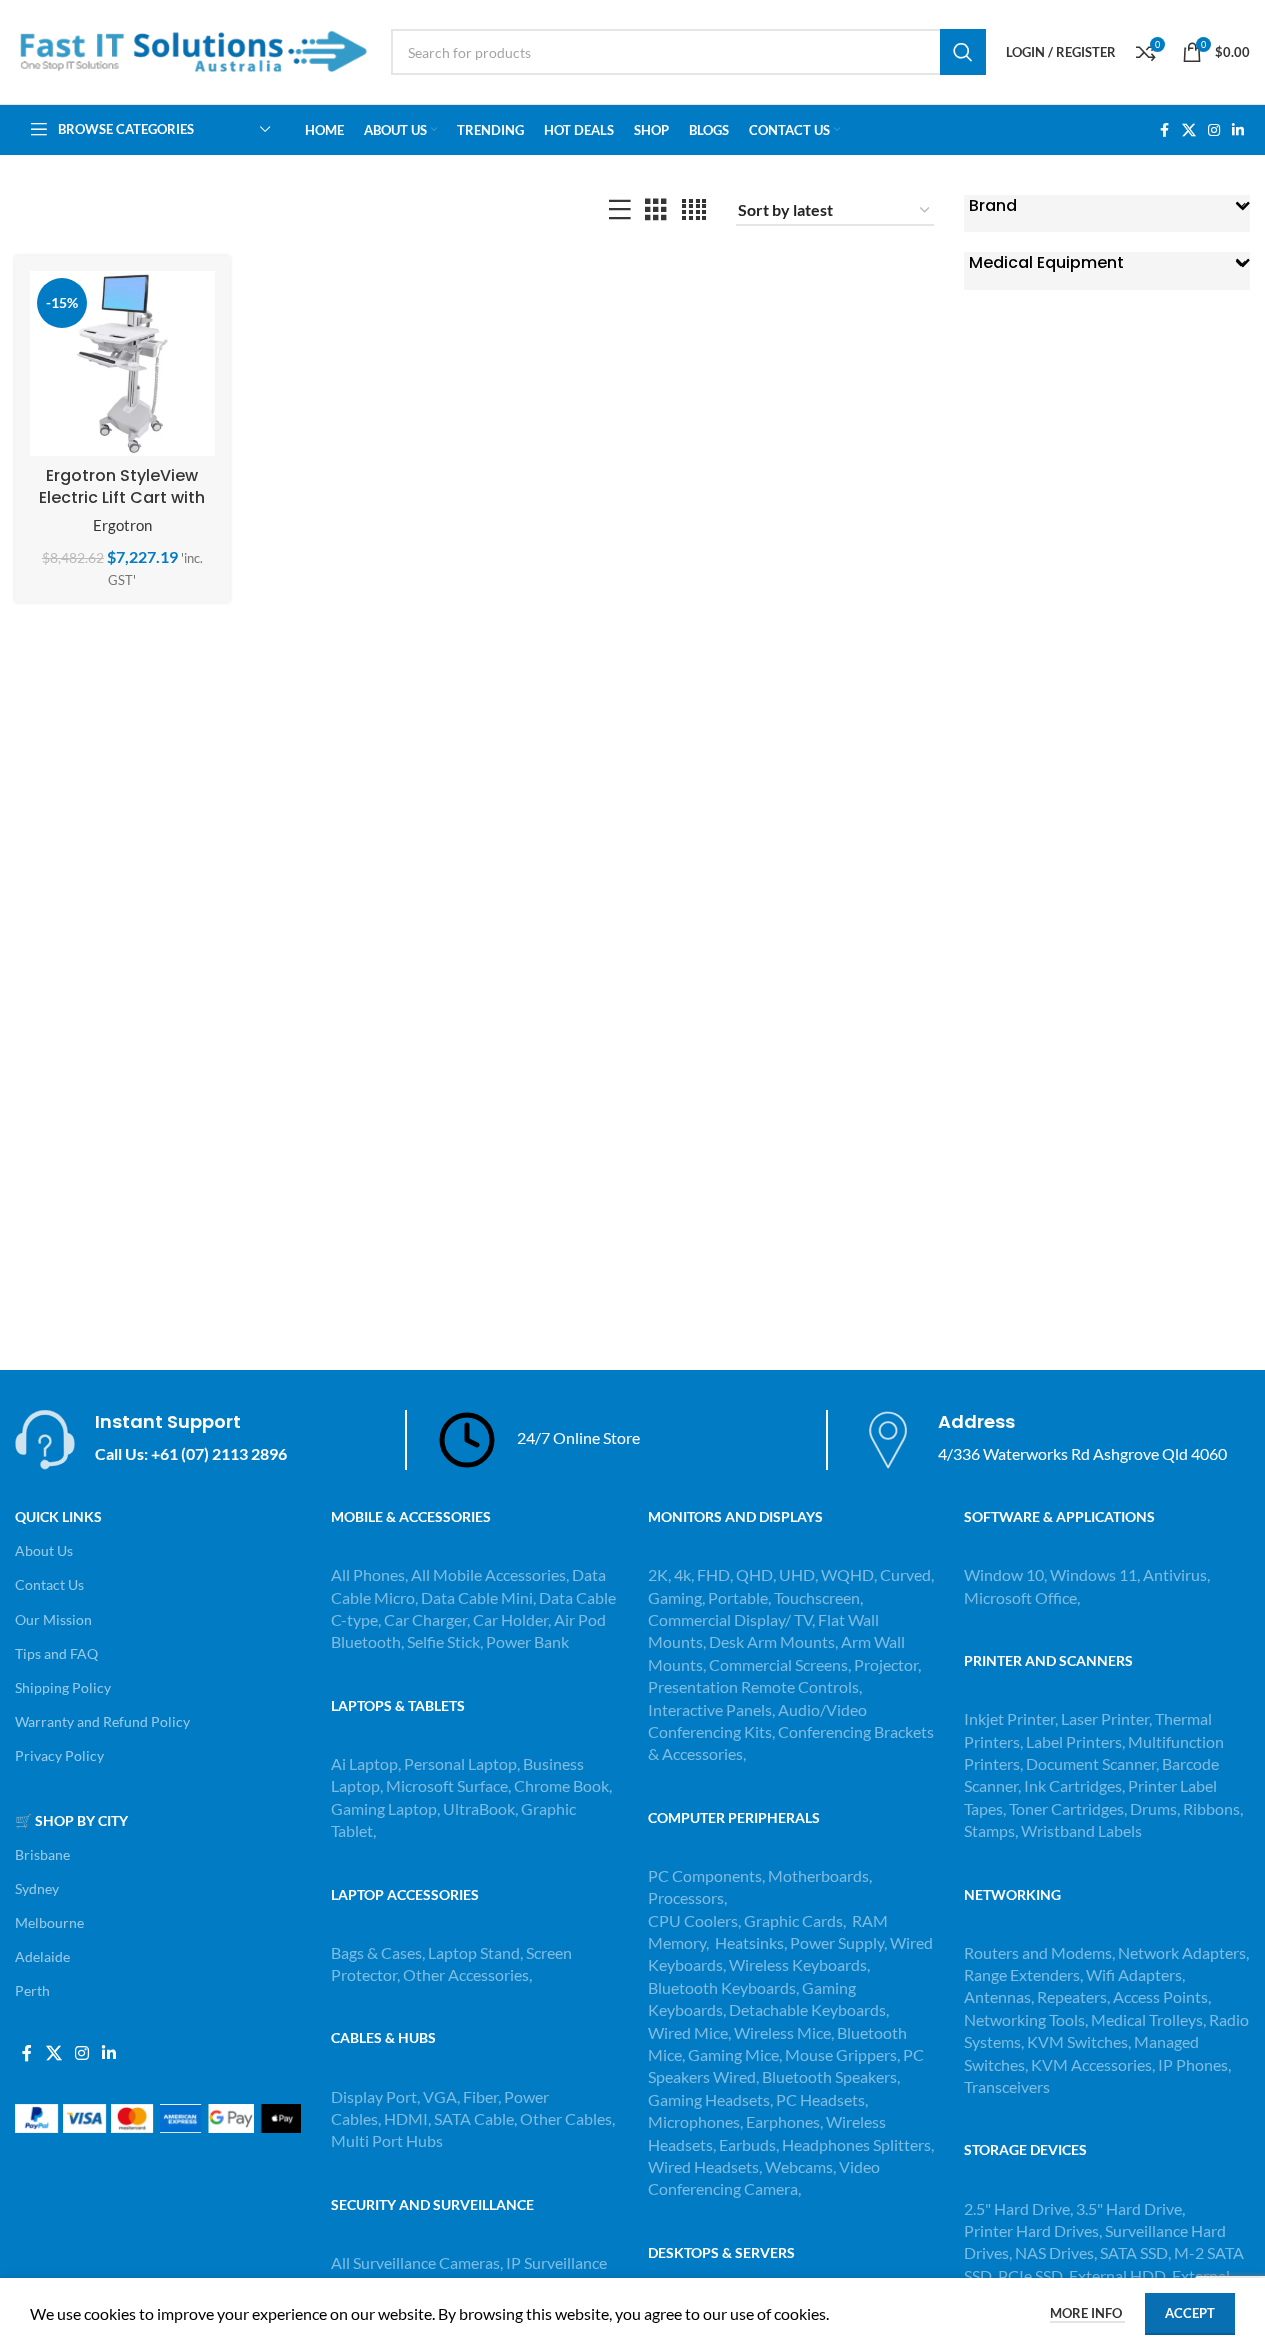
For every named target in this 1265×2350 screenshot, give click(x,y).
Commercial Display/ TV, (731, 1619)
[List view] (620, 210)
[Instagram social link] (1214, 130)
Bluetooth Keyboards (722, 1987)
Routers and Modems (1038, 1952)
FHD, (715, 1574)
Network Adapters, (1183, 1952)
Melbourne (49, 1922)
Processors (686, 1897)
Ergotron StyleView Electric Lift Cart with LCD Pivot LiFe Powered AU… (122, 509)
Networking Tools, (1027, 2019)
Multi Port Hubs (387, 2140)
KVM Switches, (1079, 2041)
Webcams (799, 2166)
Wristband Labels (1081, 1830)
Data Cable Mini (477, 1597)
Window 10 (1004, 1574)
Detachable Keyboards (807, 2009)
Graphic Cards (793, 1920)
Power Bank (527, 1641)
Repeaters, (1075, 1996)
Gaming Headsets (709, 2099)
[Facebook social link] (1164, 130)
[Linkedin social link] (1238, 130)
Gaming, (678, 1597)
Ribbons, (1213, 1808)
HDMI (406, 2118)
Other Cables (566, 2118)
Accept (1190, 2313)
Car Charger (425, 1619)
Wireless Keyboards (798, 1964)
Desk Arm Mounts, (773, 1641)
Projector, (887, 1664)
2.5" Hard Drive (1017, 2208)
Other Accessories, (467, 1974)
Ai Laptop (364, 1763)
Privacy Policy (59, 1755)
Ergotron (122, 525)
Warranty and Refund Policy (102, 1721)
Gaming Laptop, (385, 1808)
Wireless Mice (782, 2032)
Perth (32, 1990)
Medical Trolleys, (1150, 2019)
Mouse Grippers (841, 2054)
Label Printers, (1077, 1741)
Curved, (907, 1574)
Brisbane (42, 1854)
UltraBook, (480, 1808)
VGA (440, 2096)
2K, (659, 1574)
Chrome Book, (563, 1785)
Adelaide (42, 1956)
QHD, (756, 1574)
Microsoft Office (1020, 1597)
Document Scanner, (1094, 1763)
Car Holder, (512, 1619)
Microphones (694, 2121)
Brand (993, 206)
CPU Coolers (693, 1920)
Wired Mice (688, 2032)
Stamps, (992, 1830)
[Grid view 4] (694, 210)
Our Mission (53, 1619)
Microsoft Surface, (448, 1785)
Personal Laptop (460, 1763)
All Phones (368, 1574)
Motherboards (818, 1875)
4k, (684, 1574)
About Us (44, 1550)
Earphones (783, 2121)
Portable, (739, 1597)
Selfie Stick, (445, 1641)
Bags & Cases (376, 1952)
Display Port (374, 2096)
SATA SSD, (1137, 2252)
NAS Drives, (1057, 2252)
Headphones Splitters (856, 2144)
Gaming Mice (733, 2054)
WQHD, (849, 1574)
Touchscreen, (818, 1597)
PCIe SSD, (1033, 2275)
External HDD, (1120, 2275)
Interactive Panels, (711, 1709)
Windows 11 (1093, 1574)
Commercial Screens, (780, 1664)
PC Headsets (820, 2099)
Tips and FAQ (56, 1653)
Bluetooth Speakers (829, 2076)
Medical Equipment (1046, 263)
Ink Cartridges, (1076, 1785)
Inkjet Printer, (1012, 1718)
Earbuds (747, 2144)
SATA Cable (474, 2118)
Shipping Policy (63, 1687)
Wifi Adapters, (1135, 1974)
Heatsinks (749, 1942)
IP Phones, (1194, 2064)
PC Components (705, 1875)
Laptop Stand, (477, 1952)
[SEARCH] (963, 52)
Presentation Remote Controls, (755, 1686)
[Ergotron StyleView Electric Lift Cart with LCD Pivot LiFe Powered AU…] (122, 363)
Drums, (1156, 1808)
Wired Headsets (703, 2166)
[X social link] (1189, 130)
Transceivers (1007, 2086)
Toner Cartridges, (1069, 1808)
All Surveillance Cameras (415, 2262)
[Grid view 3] (656, 210)
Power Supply (837, 1942)
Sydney (37, 1888)
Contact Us (49, 1584)
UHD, (798, 1574)
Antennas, (1000, 1996)
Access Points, (1162, 1996)
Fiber (480, 2096)
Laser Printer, (1108, 1718)
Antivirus (1175, 1574)
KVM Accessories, (1093, 2064)
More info (1087, 2313)
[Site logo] (193, 49)
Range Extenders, (1025, 1974)
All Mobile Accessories (488, 1574)
